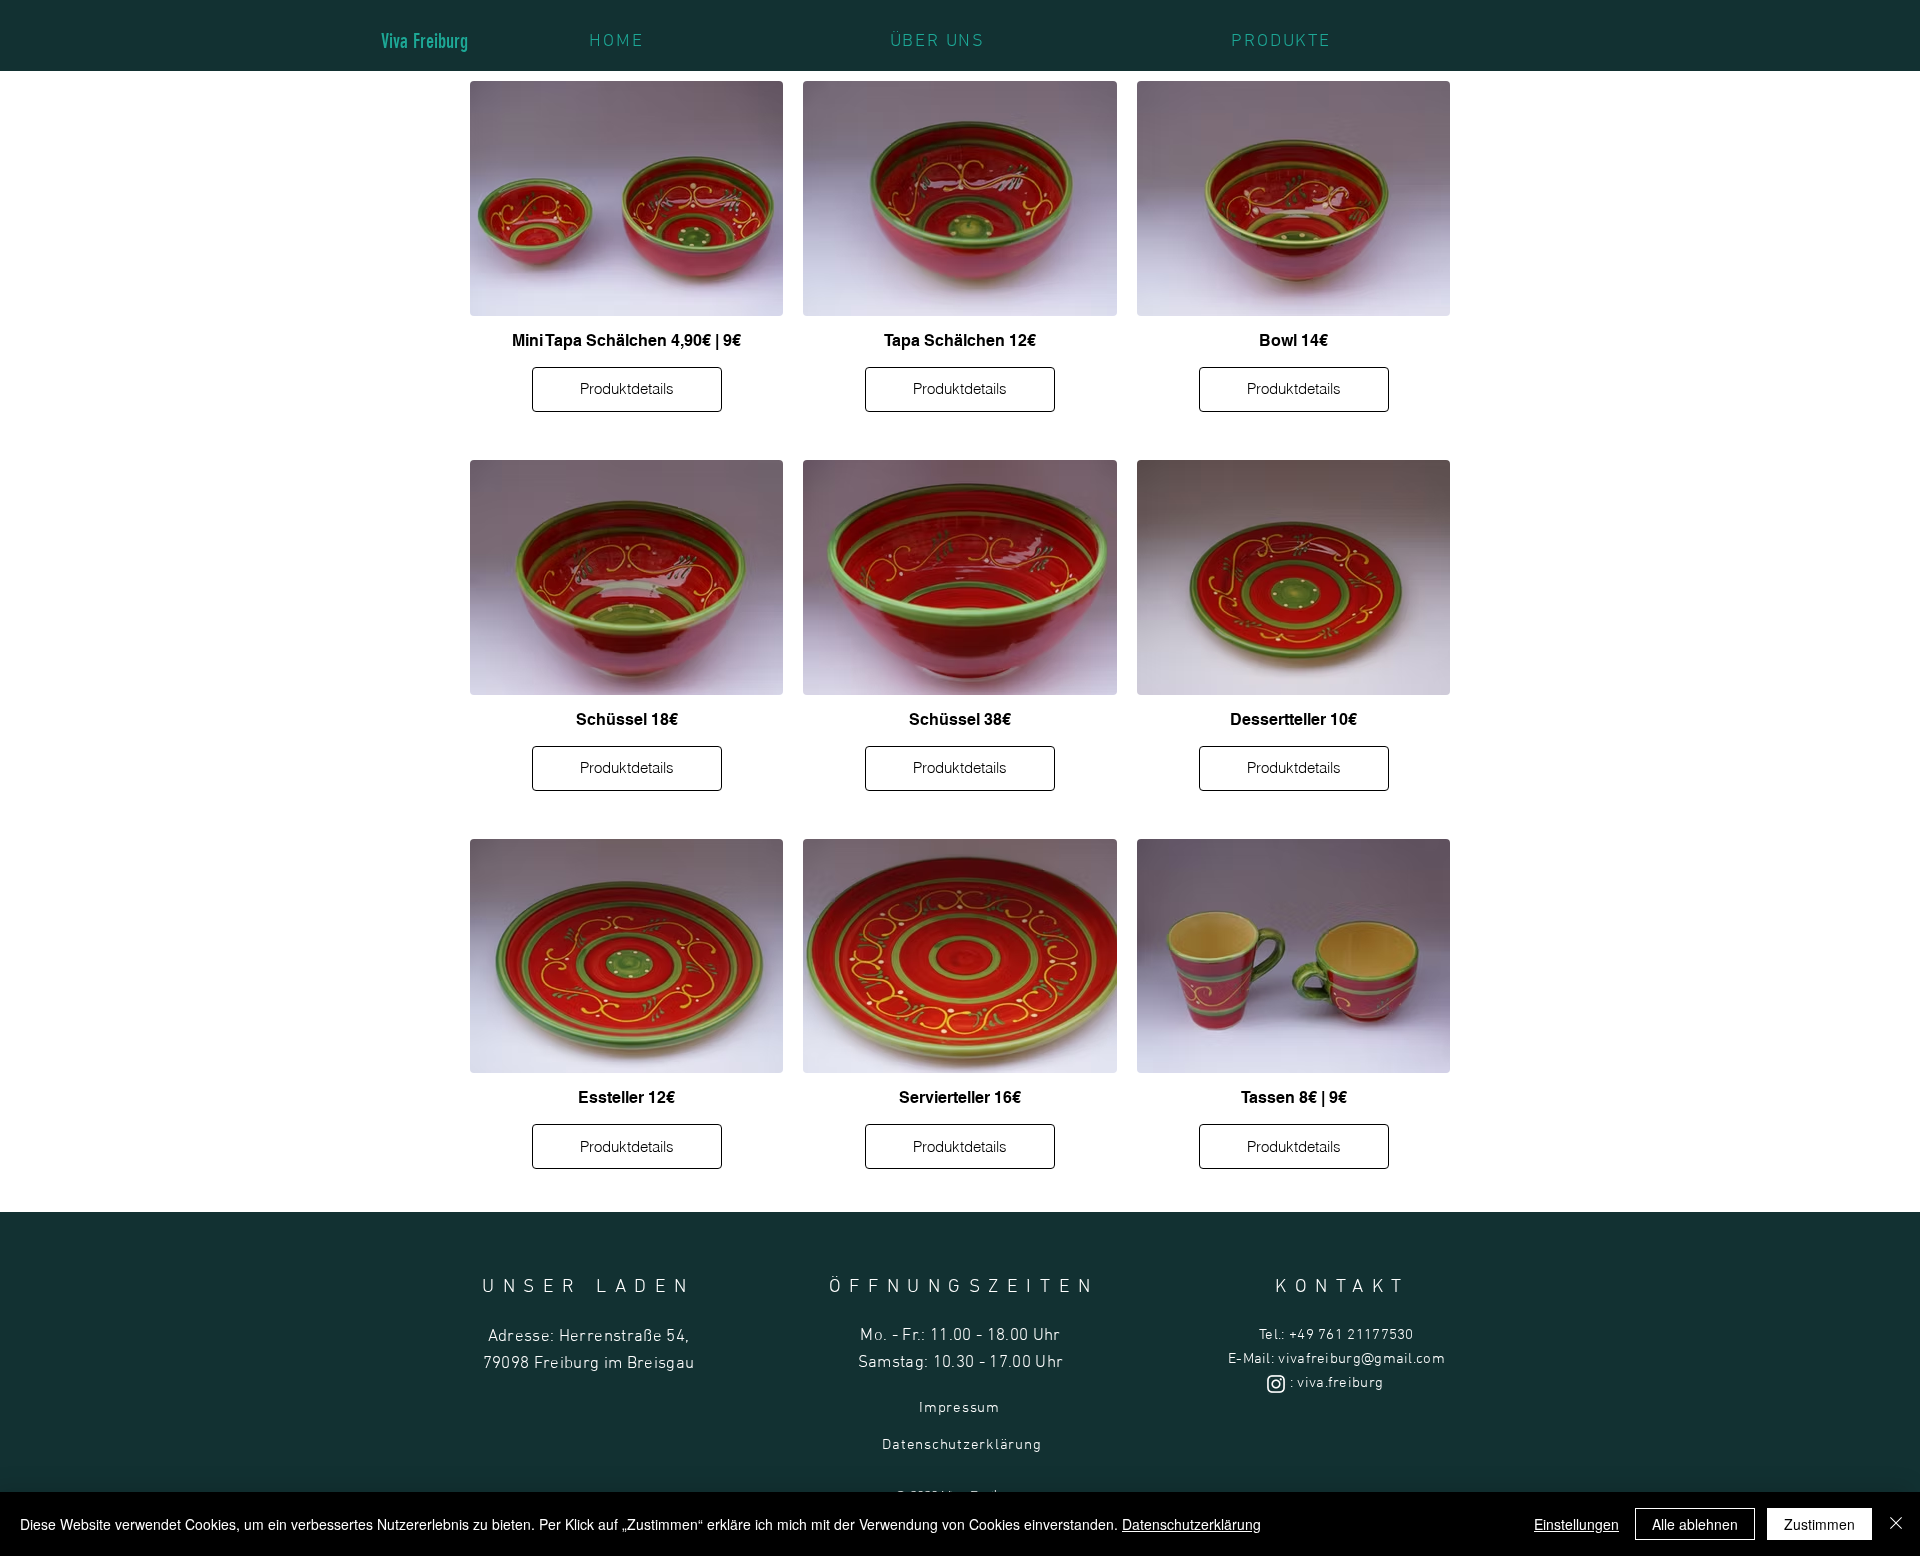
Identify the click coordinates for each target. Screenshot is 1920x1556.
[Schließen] (1896, 1524)
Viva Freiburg (424, 41)
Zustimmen (1819, 1524)
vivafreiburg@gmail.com (1361, 1359)
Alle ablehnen (1695, 1524)
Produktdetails (627, 388)
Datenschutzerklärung (961, 1445)
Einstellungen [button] (1576, 1524)
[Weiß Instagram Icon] (1276, 1384)
